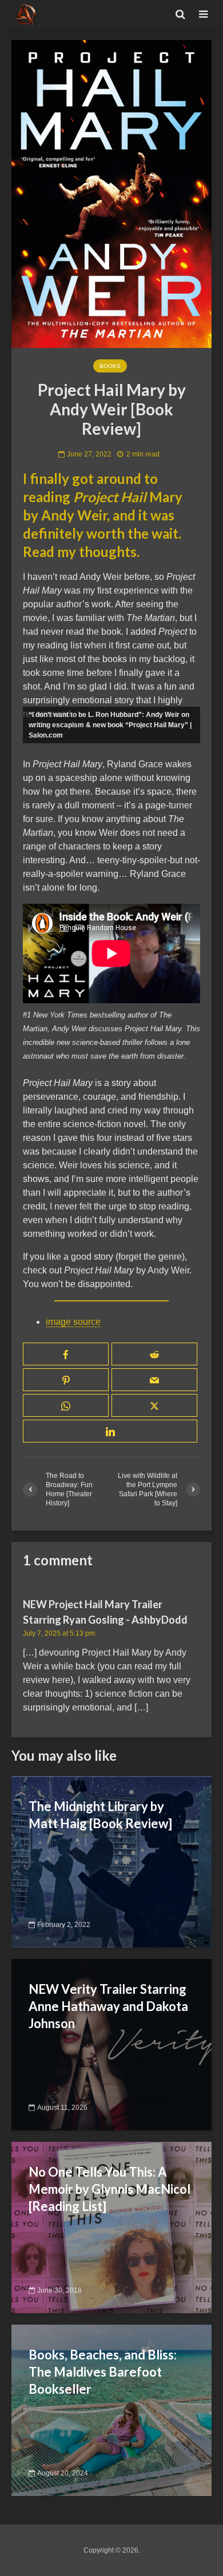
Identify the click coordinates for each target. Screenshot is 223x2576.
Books (110, 366)
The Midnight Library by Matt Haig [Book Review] (100, 1815)
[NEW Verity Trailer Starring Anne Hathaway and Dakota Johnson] (111, 2044)
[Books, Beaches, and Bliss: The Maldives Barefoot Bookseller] (111, 2410)
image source (73, 1322)
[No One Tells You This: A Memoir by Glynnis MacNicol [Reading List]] (111, 2227)
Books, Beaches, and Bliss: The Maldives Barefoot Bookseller (103, 2372)
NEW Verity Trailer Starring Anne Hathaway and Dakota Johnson (108, 2006)
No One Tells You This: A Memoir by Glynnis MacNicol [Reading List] (109, 2189)
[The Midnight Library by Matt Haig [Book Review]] (111, 1862)
